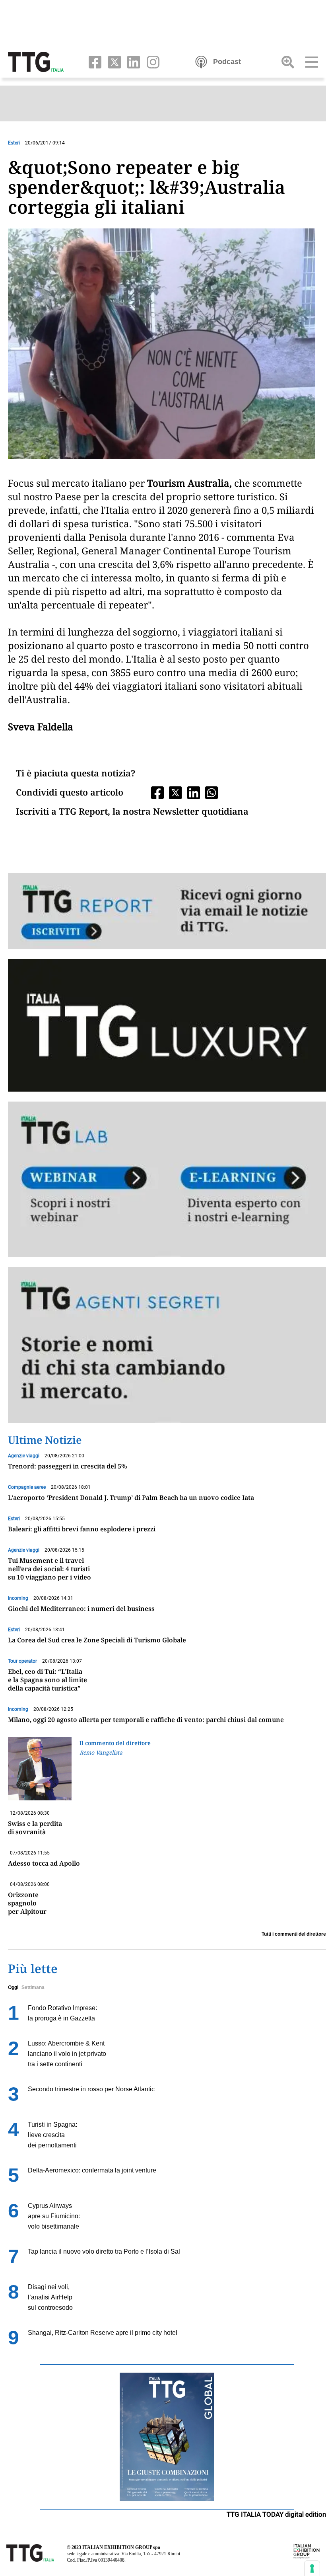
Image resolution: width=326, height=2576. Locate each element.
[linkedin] (132, 61)
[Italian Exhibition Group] (307, 2551)
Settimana (33, 1987)
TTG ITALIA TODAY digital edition (276, 2514)
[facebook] (93, 61)
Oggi (13, 1987)
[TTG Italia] (36, 61)
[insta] (150, 61)
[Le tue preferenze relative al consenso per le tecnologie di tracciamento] (312, 2568)
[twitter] (113, 61)
